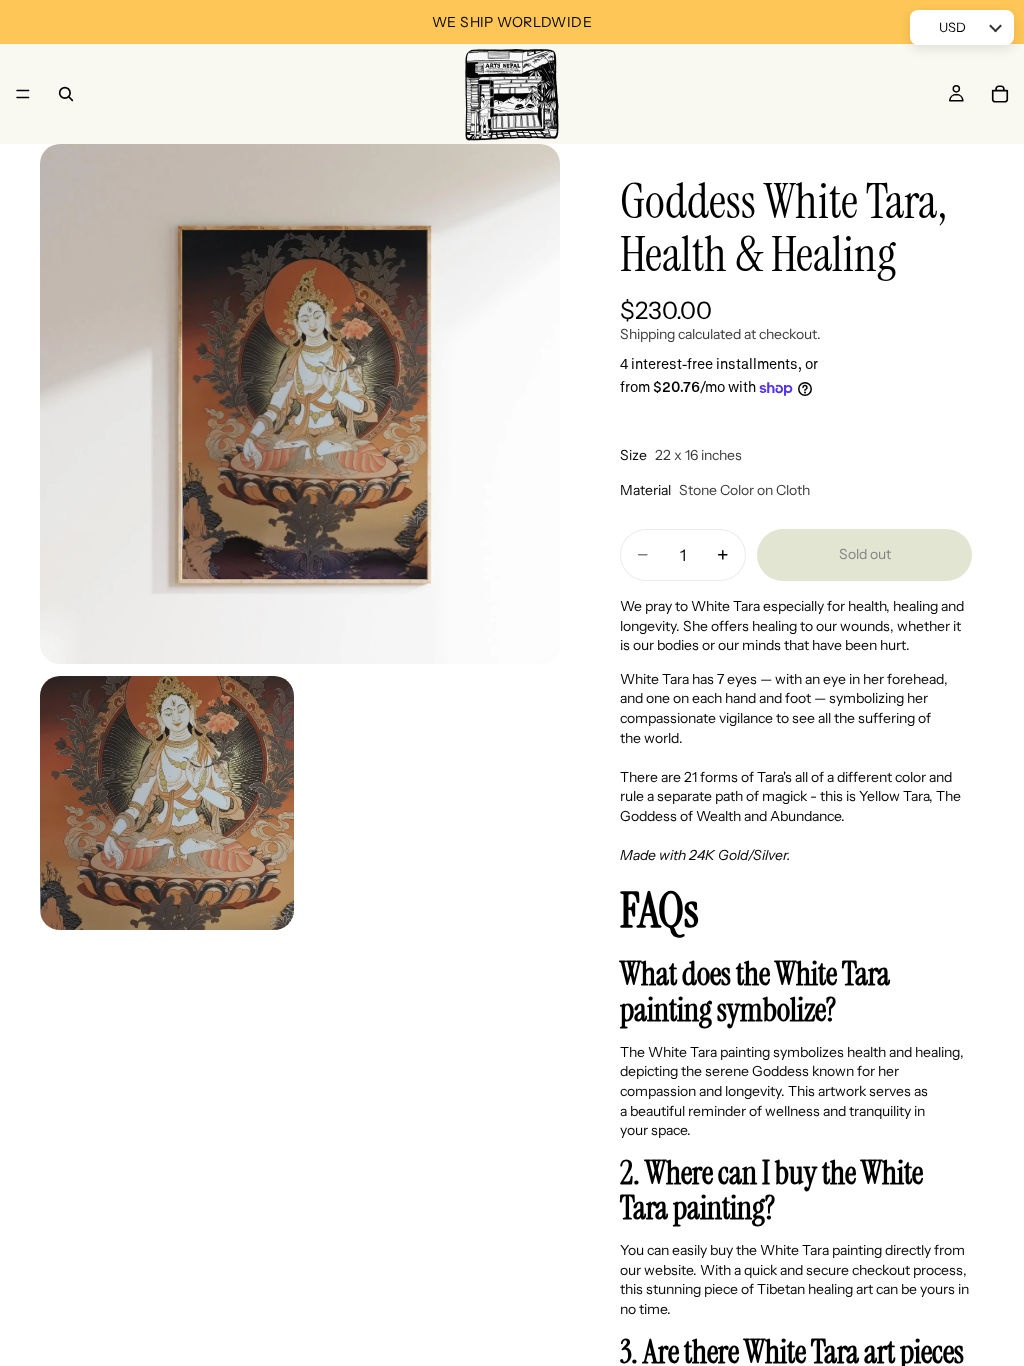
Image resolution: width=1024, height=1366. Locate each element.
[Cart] (1000, 94)
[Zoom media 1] (300, 404)
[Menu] (23, 94)
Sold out (865, 554)
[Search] (66, 94)
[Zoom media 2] (167, 803)
